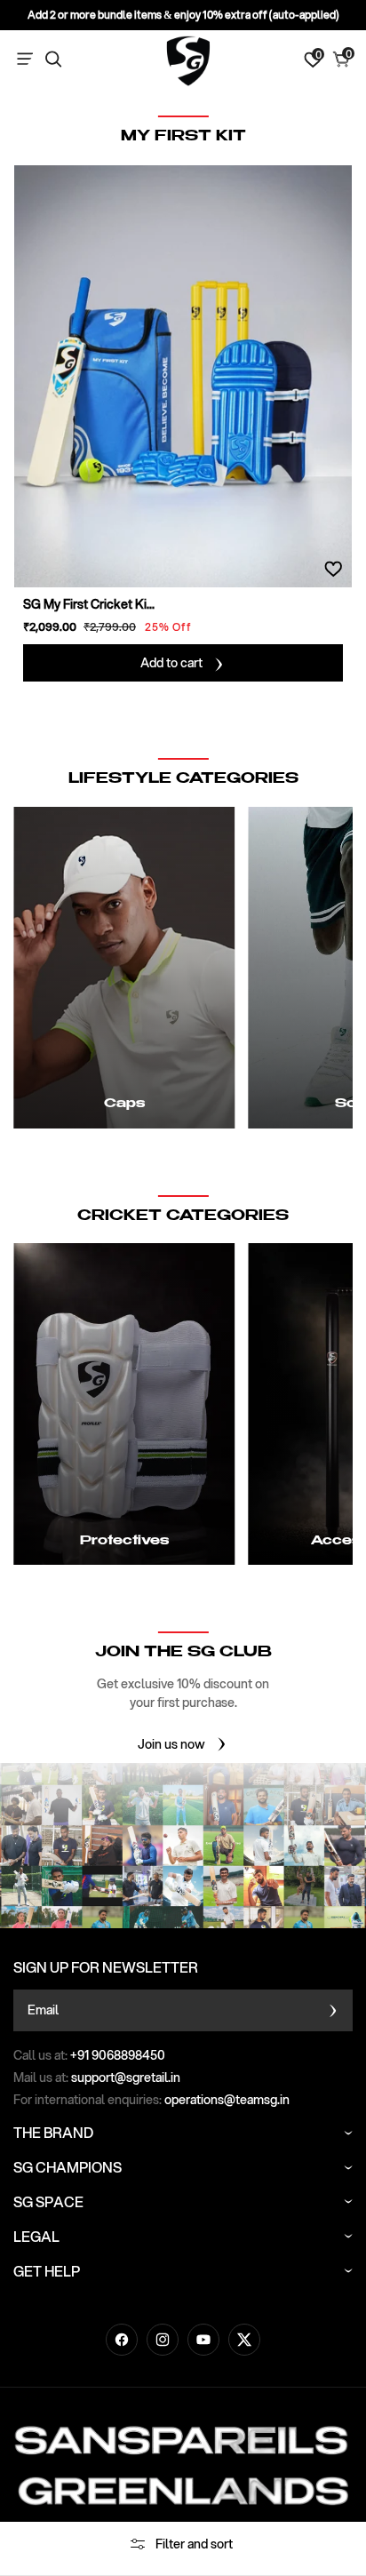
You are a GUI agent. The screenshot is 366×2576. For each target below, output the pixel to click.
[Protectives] (124, 1404)
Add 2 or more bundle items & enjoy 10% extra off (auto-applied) (183, 15)
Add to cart (171, 663)
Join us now (171, 1744)
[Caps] (124, 968)
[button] (28, 60)
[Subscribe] (333, 2010)
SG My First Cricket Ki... (89, 604)
